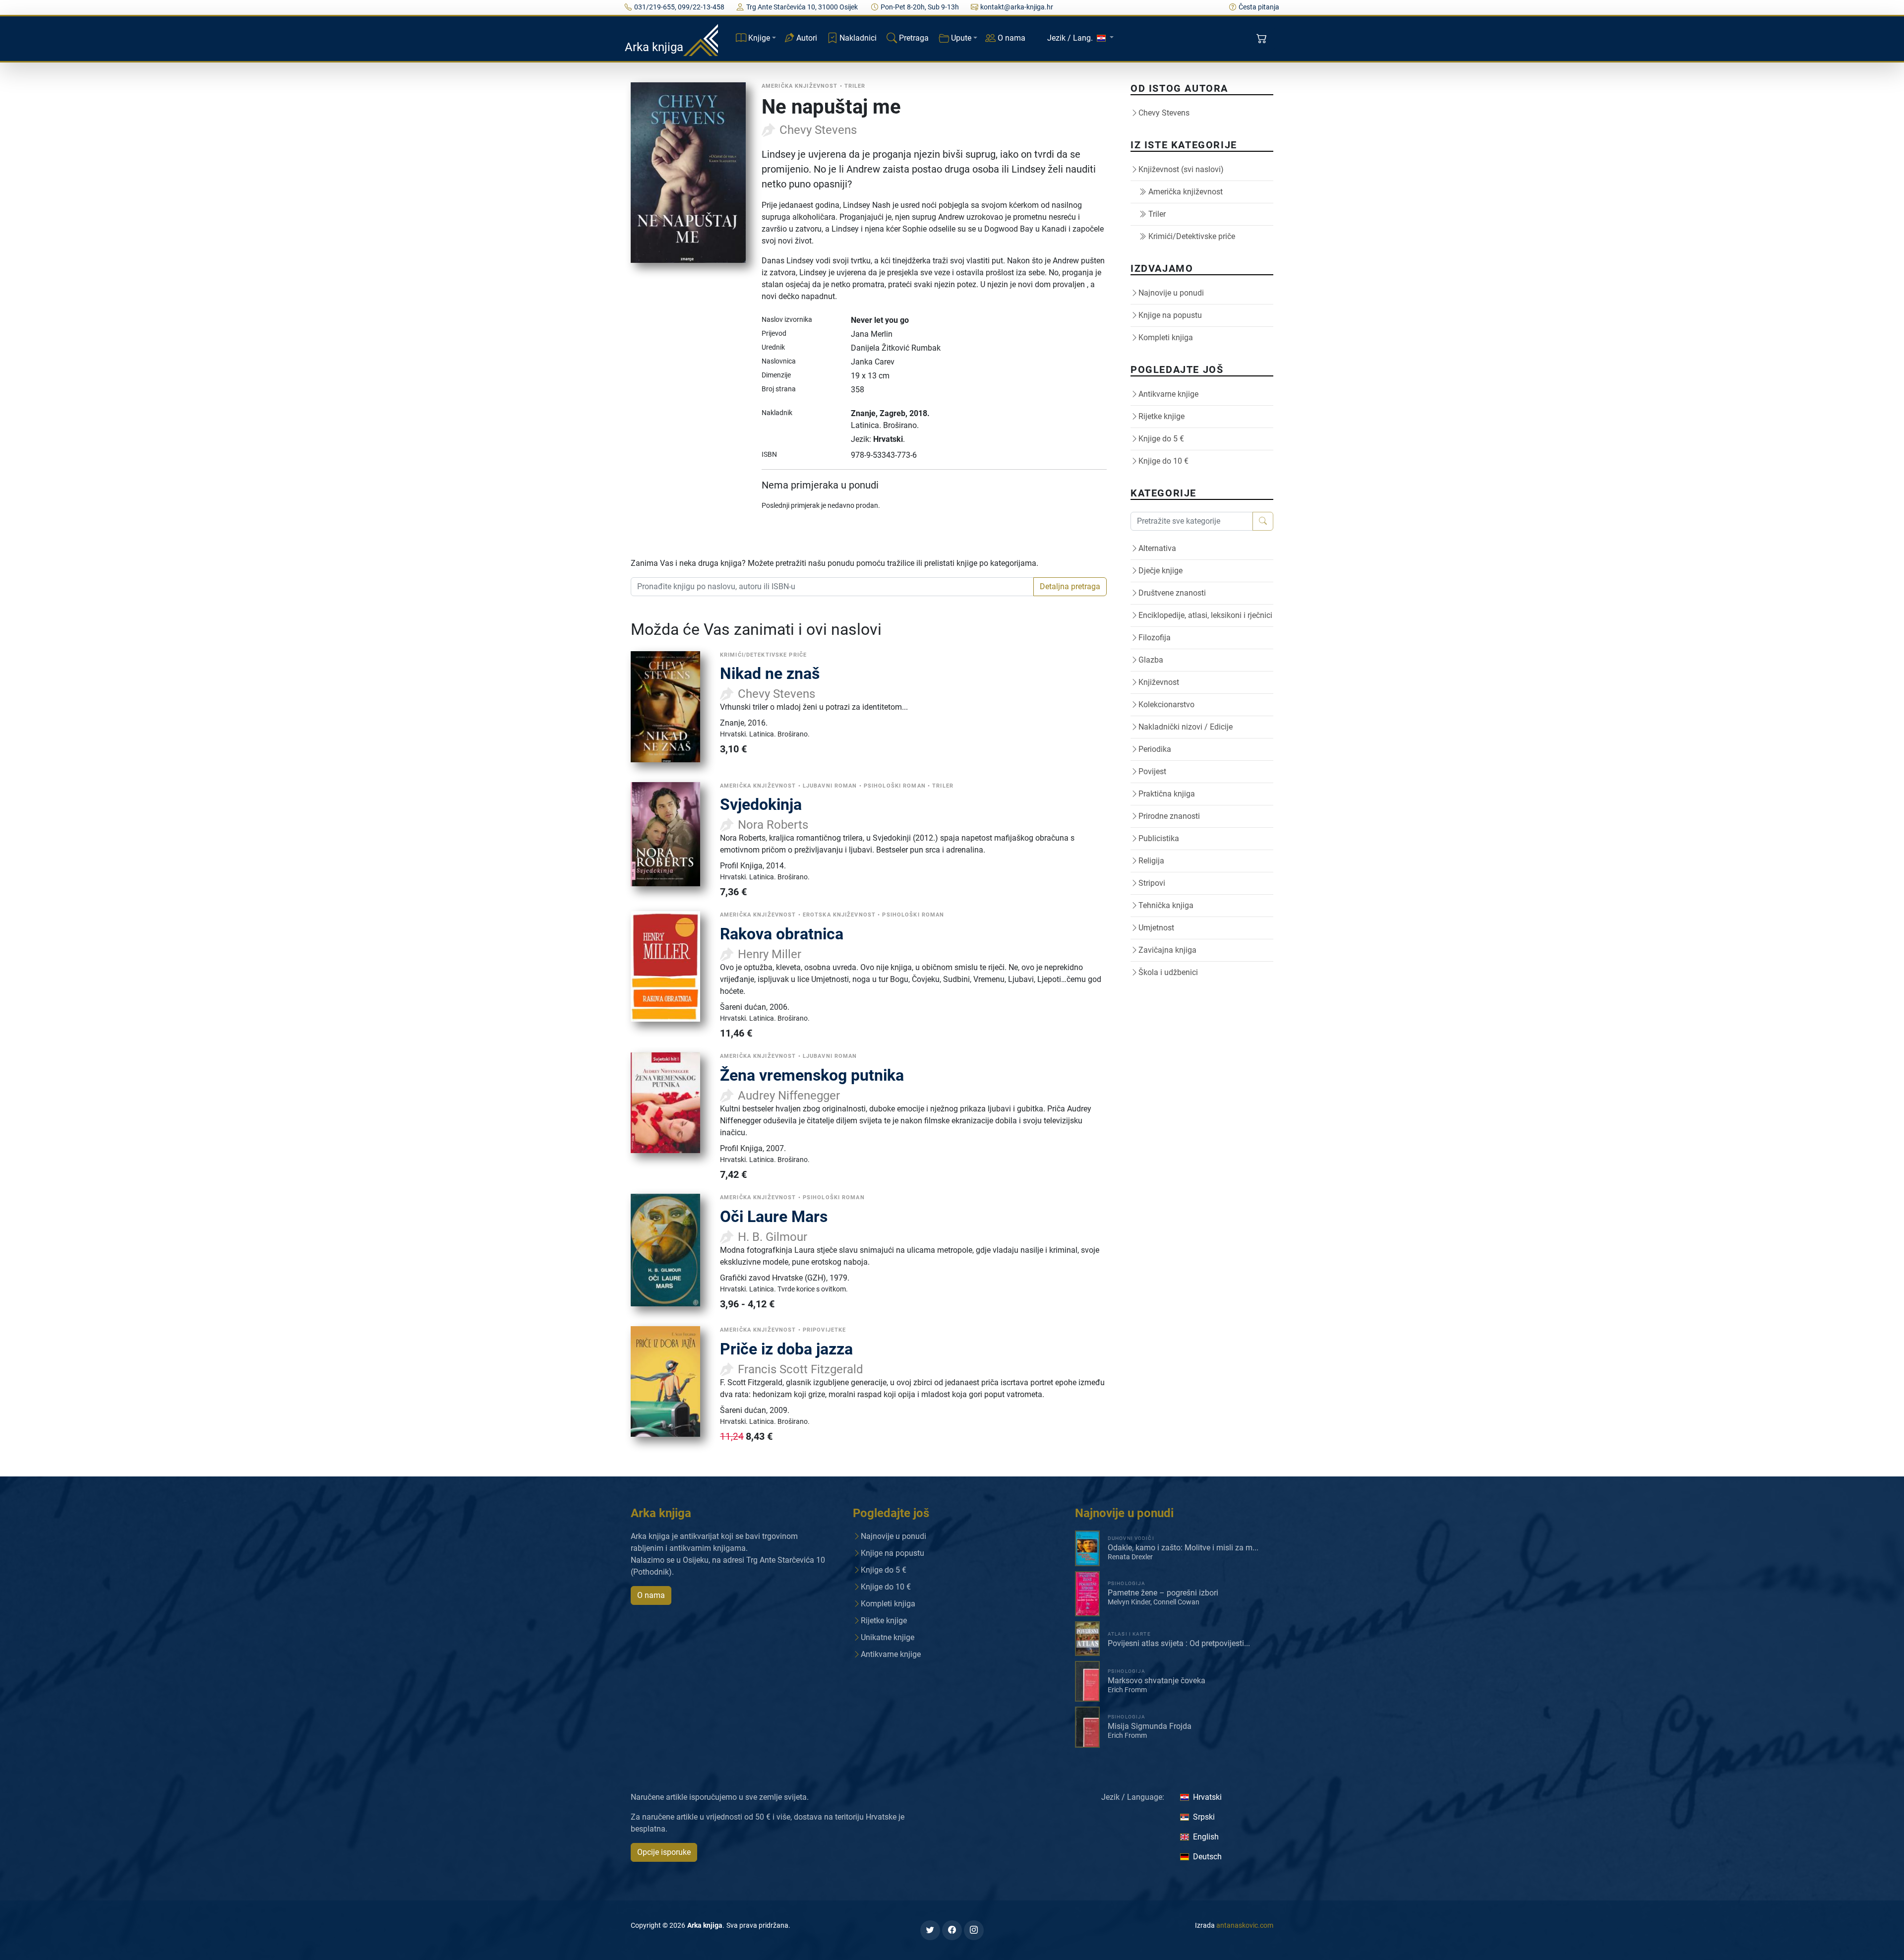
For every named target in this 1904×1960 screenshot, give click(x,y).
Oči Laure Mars (774, 1217)
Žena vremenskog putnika (812, 1075)
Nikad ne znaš (770, 674)
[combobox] (832, 587)
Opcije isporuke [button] (664, 1852)
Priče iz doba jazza (786, 1349)
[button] (1263, 39)
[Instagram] (974, 1930)
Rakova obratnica (782, 934)
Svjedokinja (761, 804)
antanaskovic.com (1245, 1925)
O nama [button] (651, 1595)
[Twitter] (930, 1930)
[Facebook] (952, 1930)
